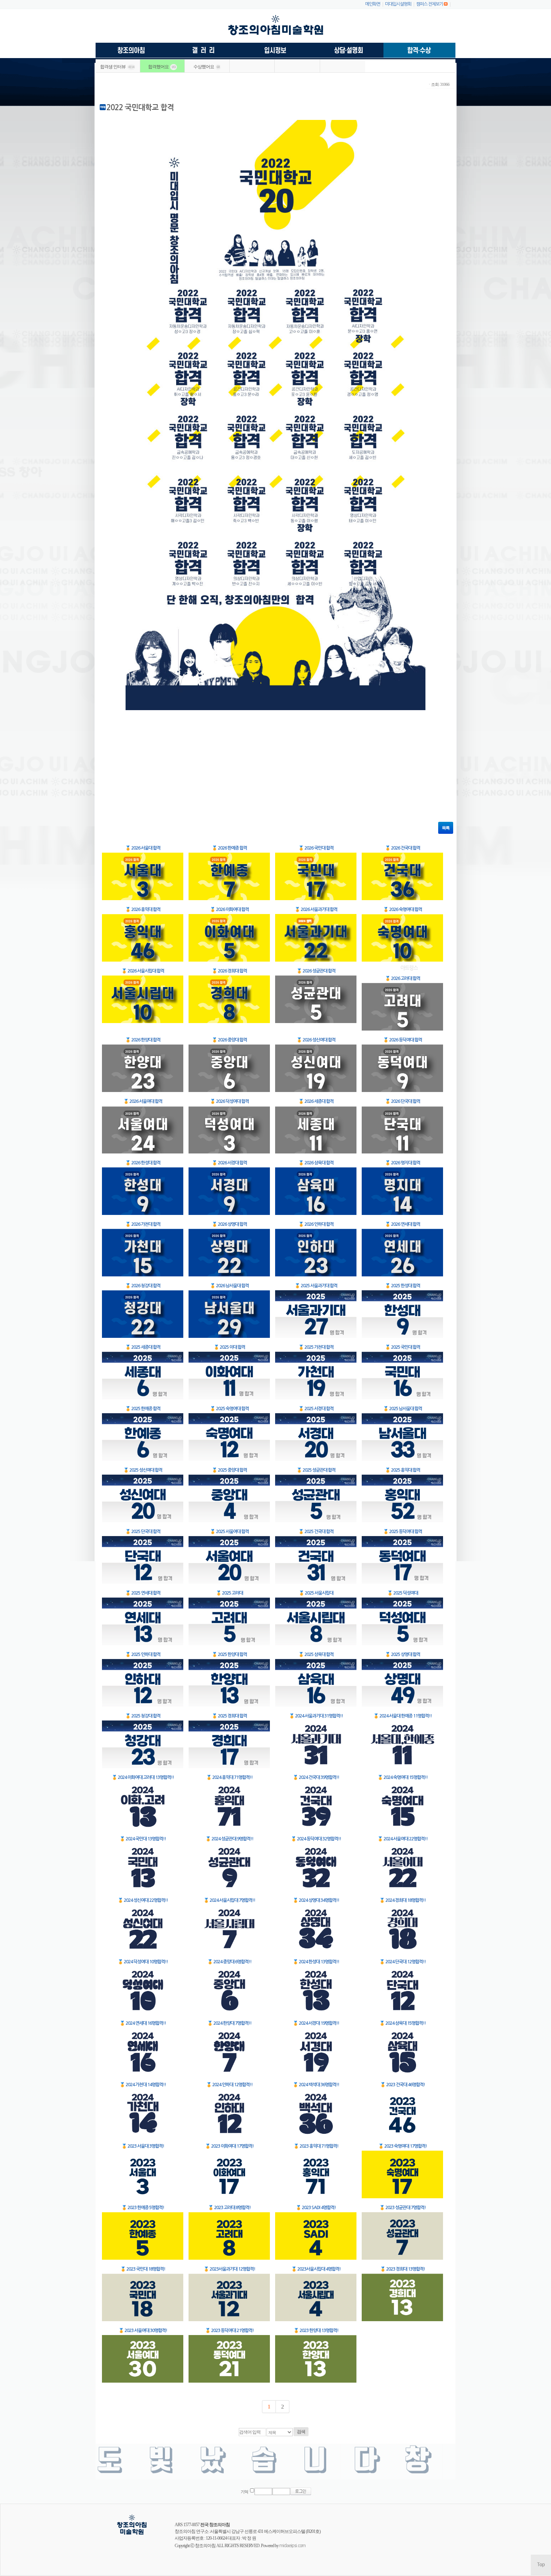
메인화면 (373, 4)
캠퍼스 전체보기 (430, 4)
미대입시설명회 (398, 4)
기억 (244, 2492)
